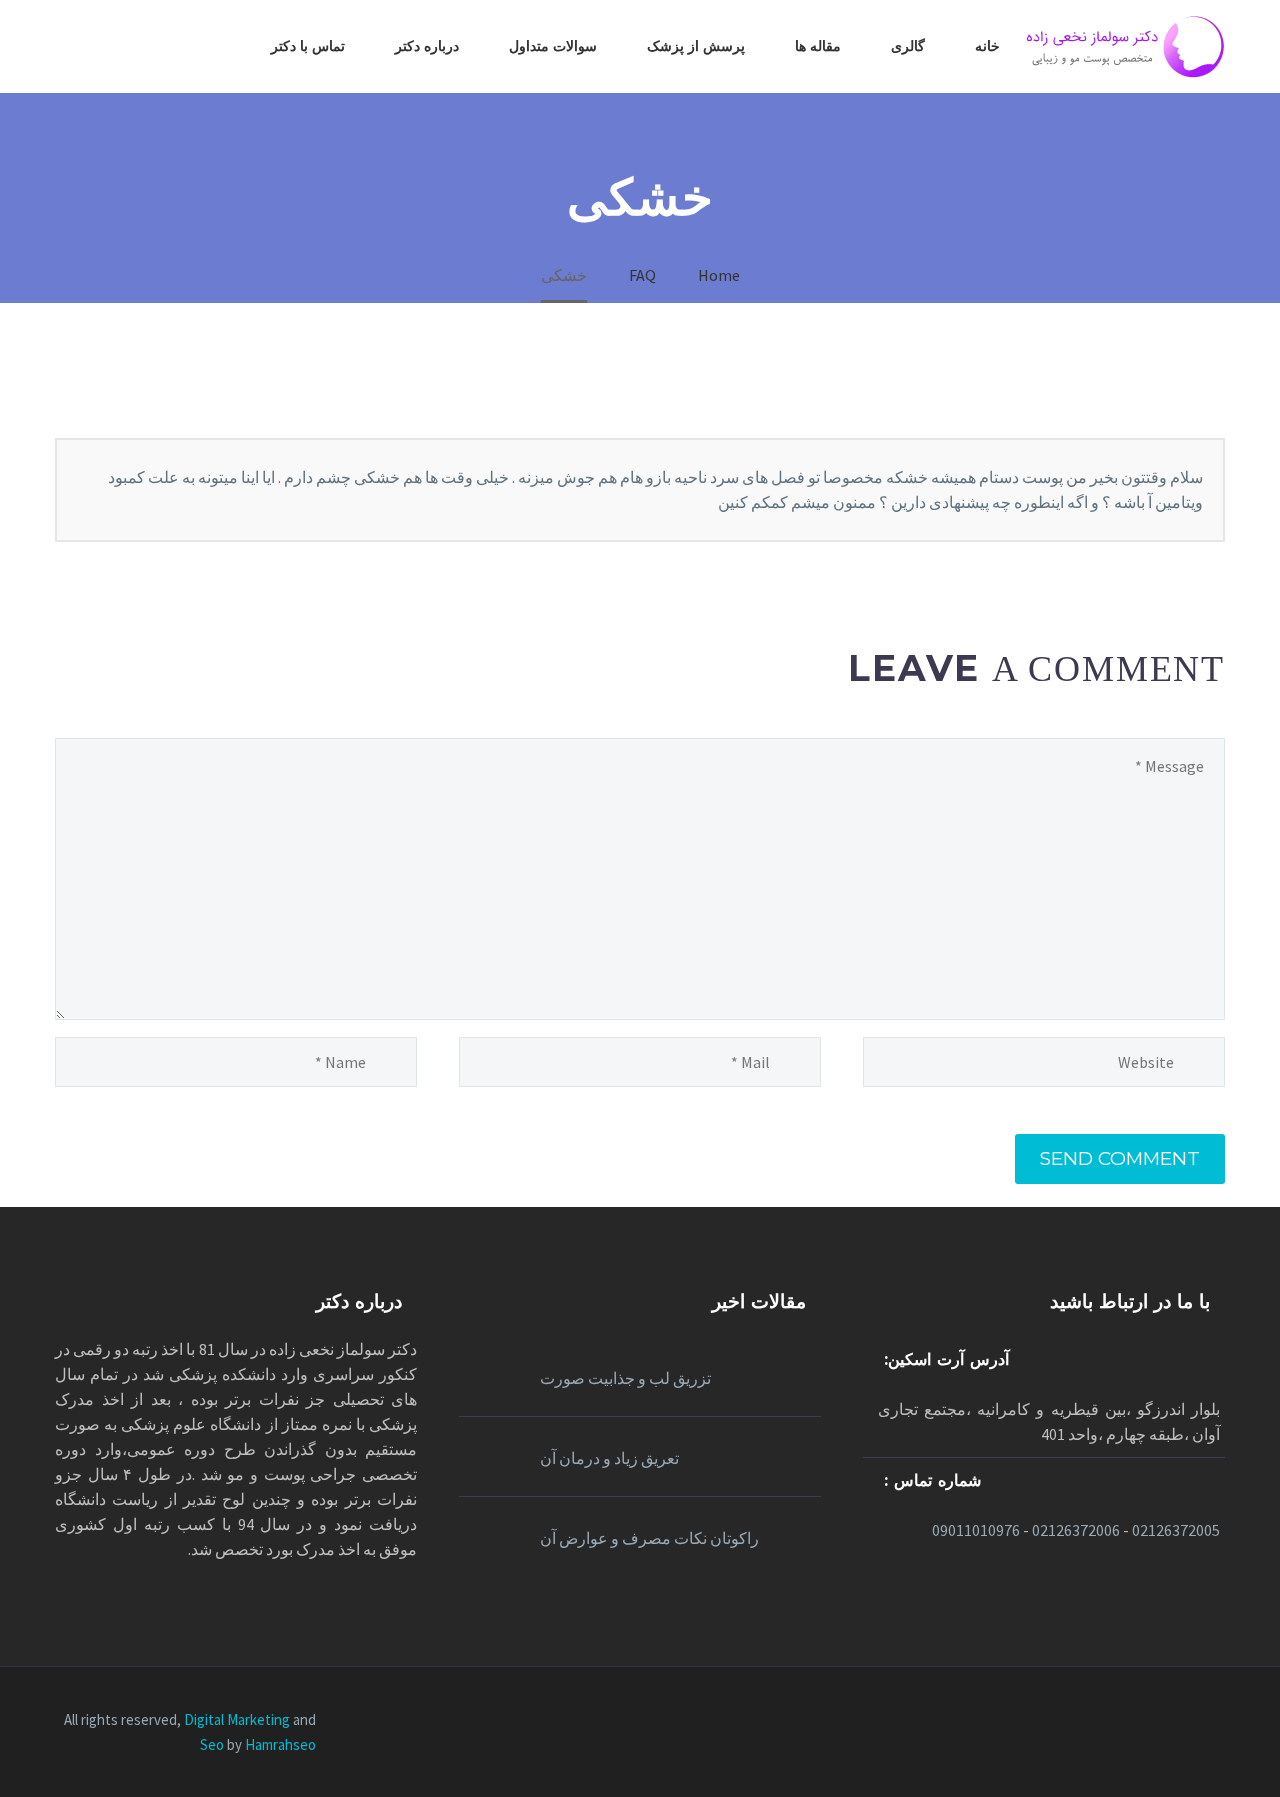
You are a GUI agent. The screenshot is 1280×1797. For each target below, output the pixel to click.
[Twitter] (1167, 1722)
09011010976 (976, 1530)
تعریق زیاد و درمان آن (609, 1458)
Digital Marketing (237, 1719)
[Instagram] (1141, 1722)
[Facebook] (1219, 1722)
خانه (987, 46)
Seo (213, 1744)
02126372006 (1076, 1530)
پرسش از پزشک (696, 46)
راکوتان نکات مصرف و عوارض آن (649, 1538)
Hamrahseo (280, 1744)
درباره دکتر (427, 46)
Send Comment (1120, 1158)
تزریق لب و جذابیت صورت (625, 1378)
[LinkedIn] (1193, 1722)
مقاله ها (818, 46)
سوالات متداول (553, 46)
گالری (908, 46)
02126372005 (1176, 1530)
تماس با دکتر (308, 46)
